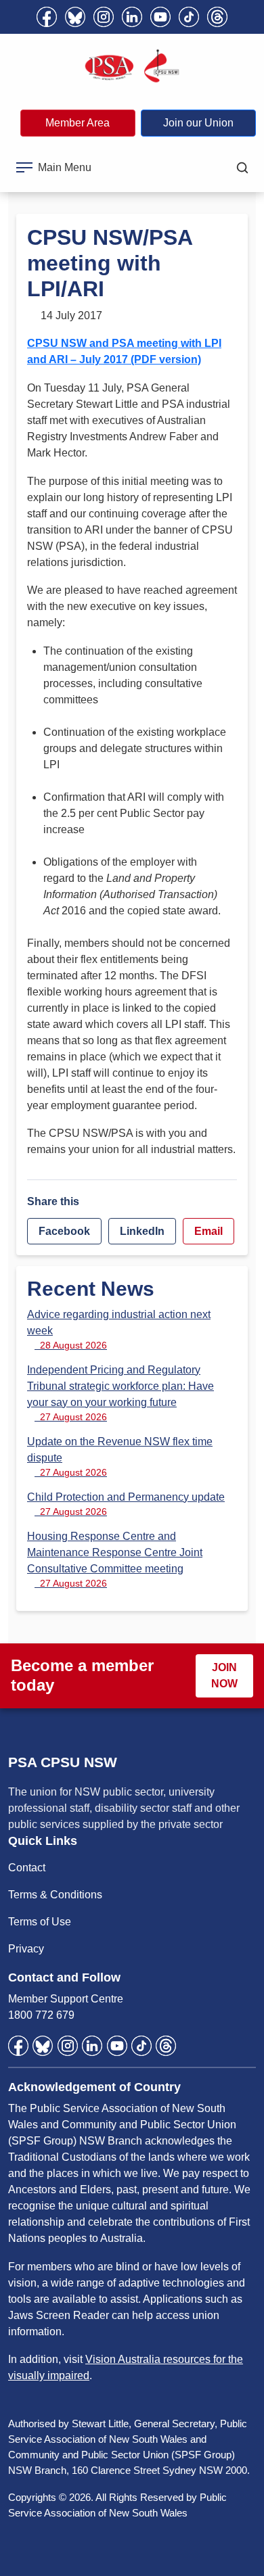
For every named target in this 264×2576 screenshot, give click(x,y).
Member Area (78, 123)
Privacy (26, 1949)
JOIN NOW (224, 1676)
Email (208, 1231)
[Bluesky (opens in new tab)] (75, 17)
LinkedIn (142, 1231)
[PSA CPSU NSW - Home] (132, 66)
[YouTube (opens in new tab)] (160, 17)
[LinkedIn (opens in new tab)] (132, 17)
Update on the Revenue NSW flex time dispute (120, 1457)
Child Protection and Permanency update (126, 1504)
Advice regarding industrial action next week (119, 1330)
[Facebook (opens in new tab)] (47, 17)
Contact (27, 1868)
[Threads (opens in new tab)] (217, 17)
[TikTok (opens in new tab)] (189, 17)
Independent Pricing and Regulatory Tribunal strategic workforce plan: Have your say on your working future (120, 1393)
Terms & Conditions (55, 1895)
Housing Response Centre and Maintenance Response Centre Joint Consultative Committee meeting (115, 1560)
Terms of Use (40, 1922)
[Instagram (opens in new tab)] (104, 17)
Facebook (64, 1231)
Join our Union (198, 123)
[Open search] (242, 168)
